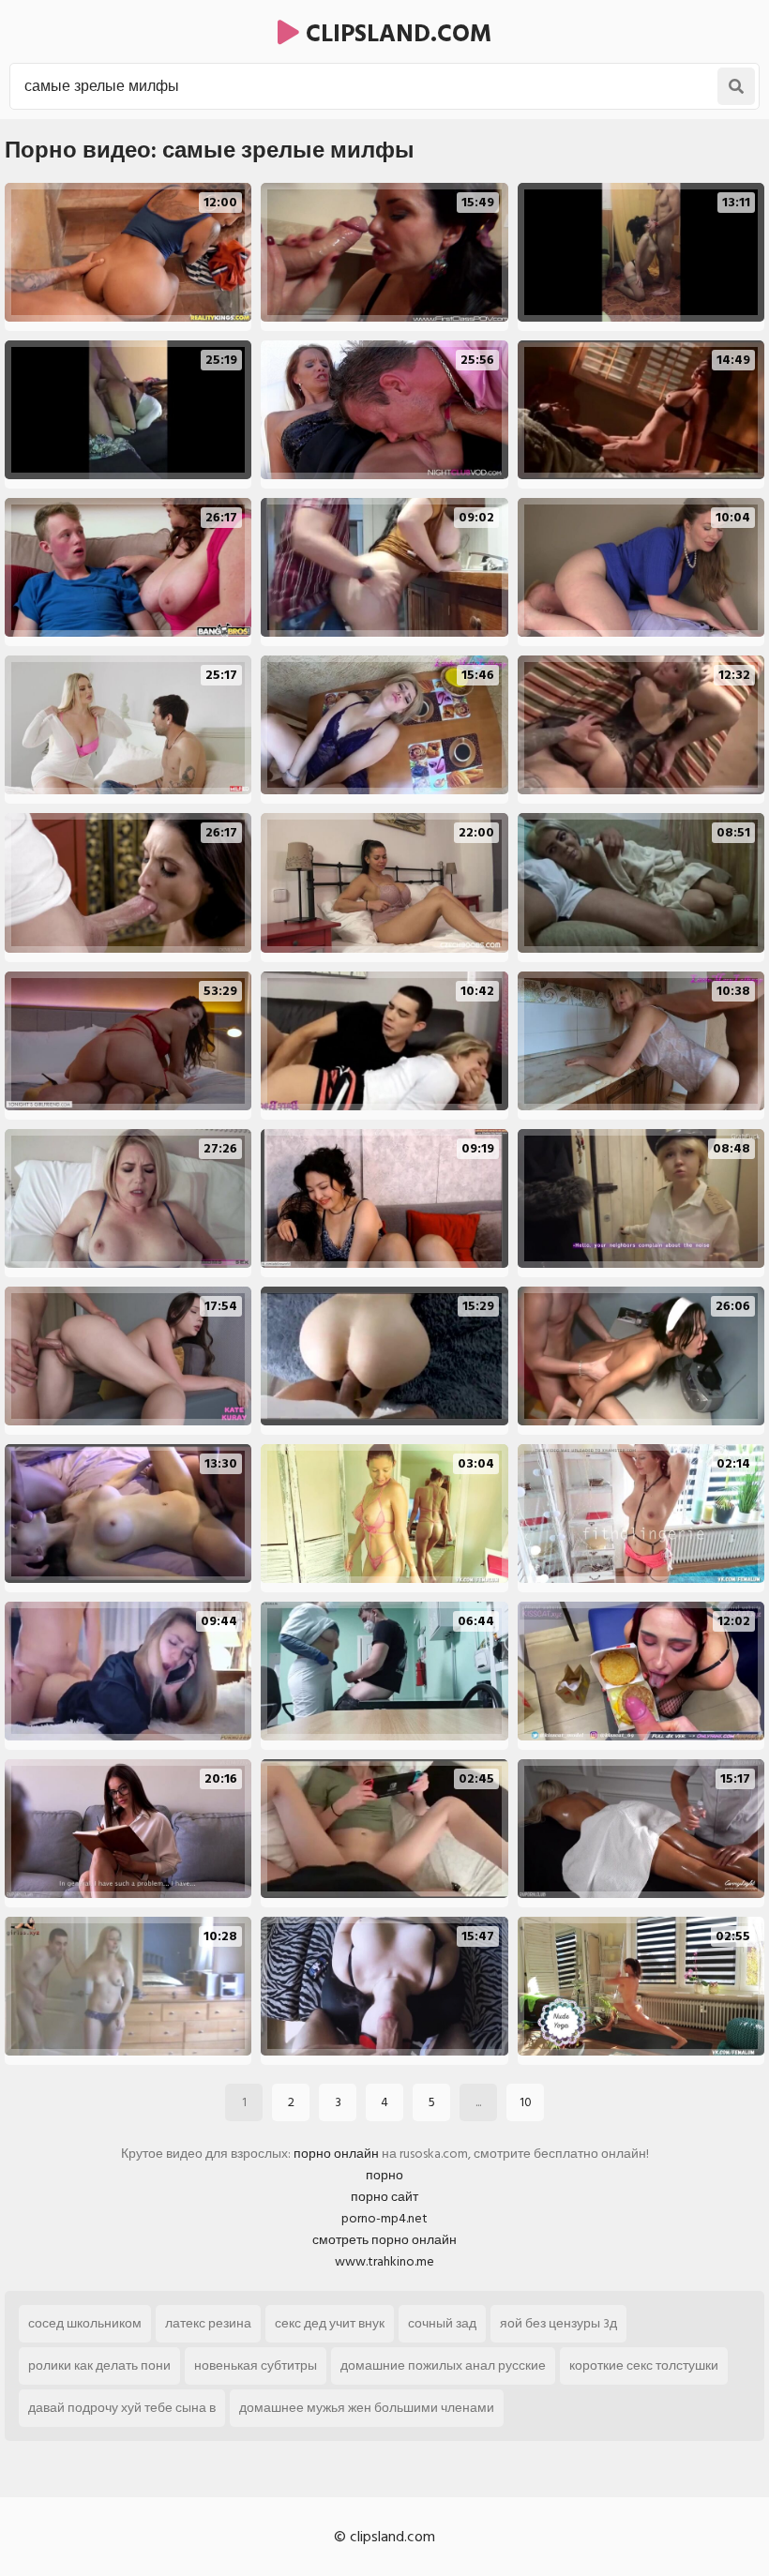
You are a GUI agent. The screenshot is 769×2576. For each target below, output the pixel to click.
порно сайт (384, 2197)
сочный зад (442, 2323)
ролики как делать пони (99, 2365)
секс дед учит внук (330, 2323)
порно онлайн (336, 2154)
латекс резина (208, 2323)
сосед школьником (85, 2323)
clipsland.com (395, 34)
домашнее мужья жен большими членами (367, 2408)
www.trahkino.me (384, 2261)
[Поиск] (736, 86)
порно (384, 2175)
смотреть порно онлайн (384, 2240)
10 (526, 2102)
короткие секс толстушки (644, 2365)
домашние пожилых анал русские (443, 2365)
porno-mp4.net (384, 2218)
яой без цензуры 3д (558, 2323)
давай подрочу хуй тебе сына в (122, 2408)
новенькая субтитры (256, 2365)
